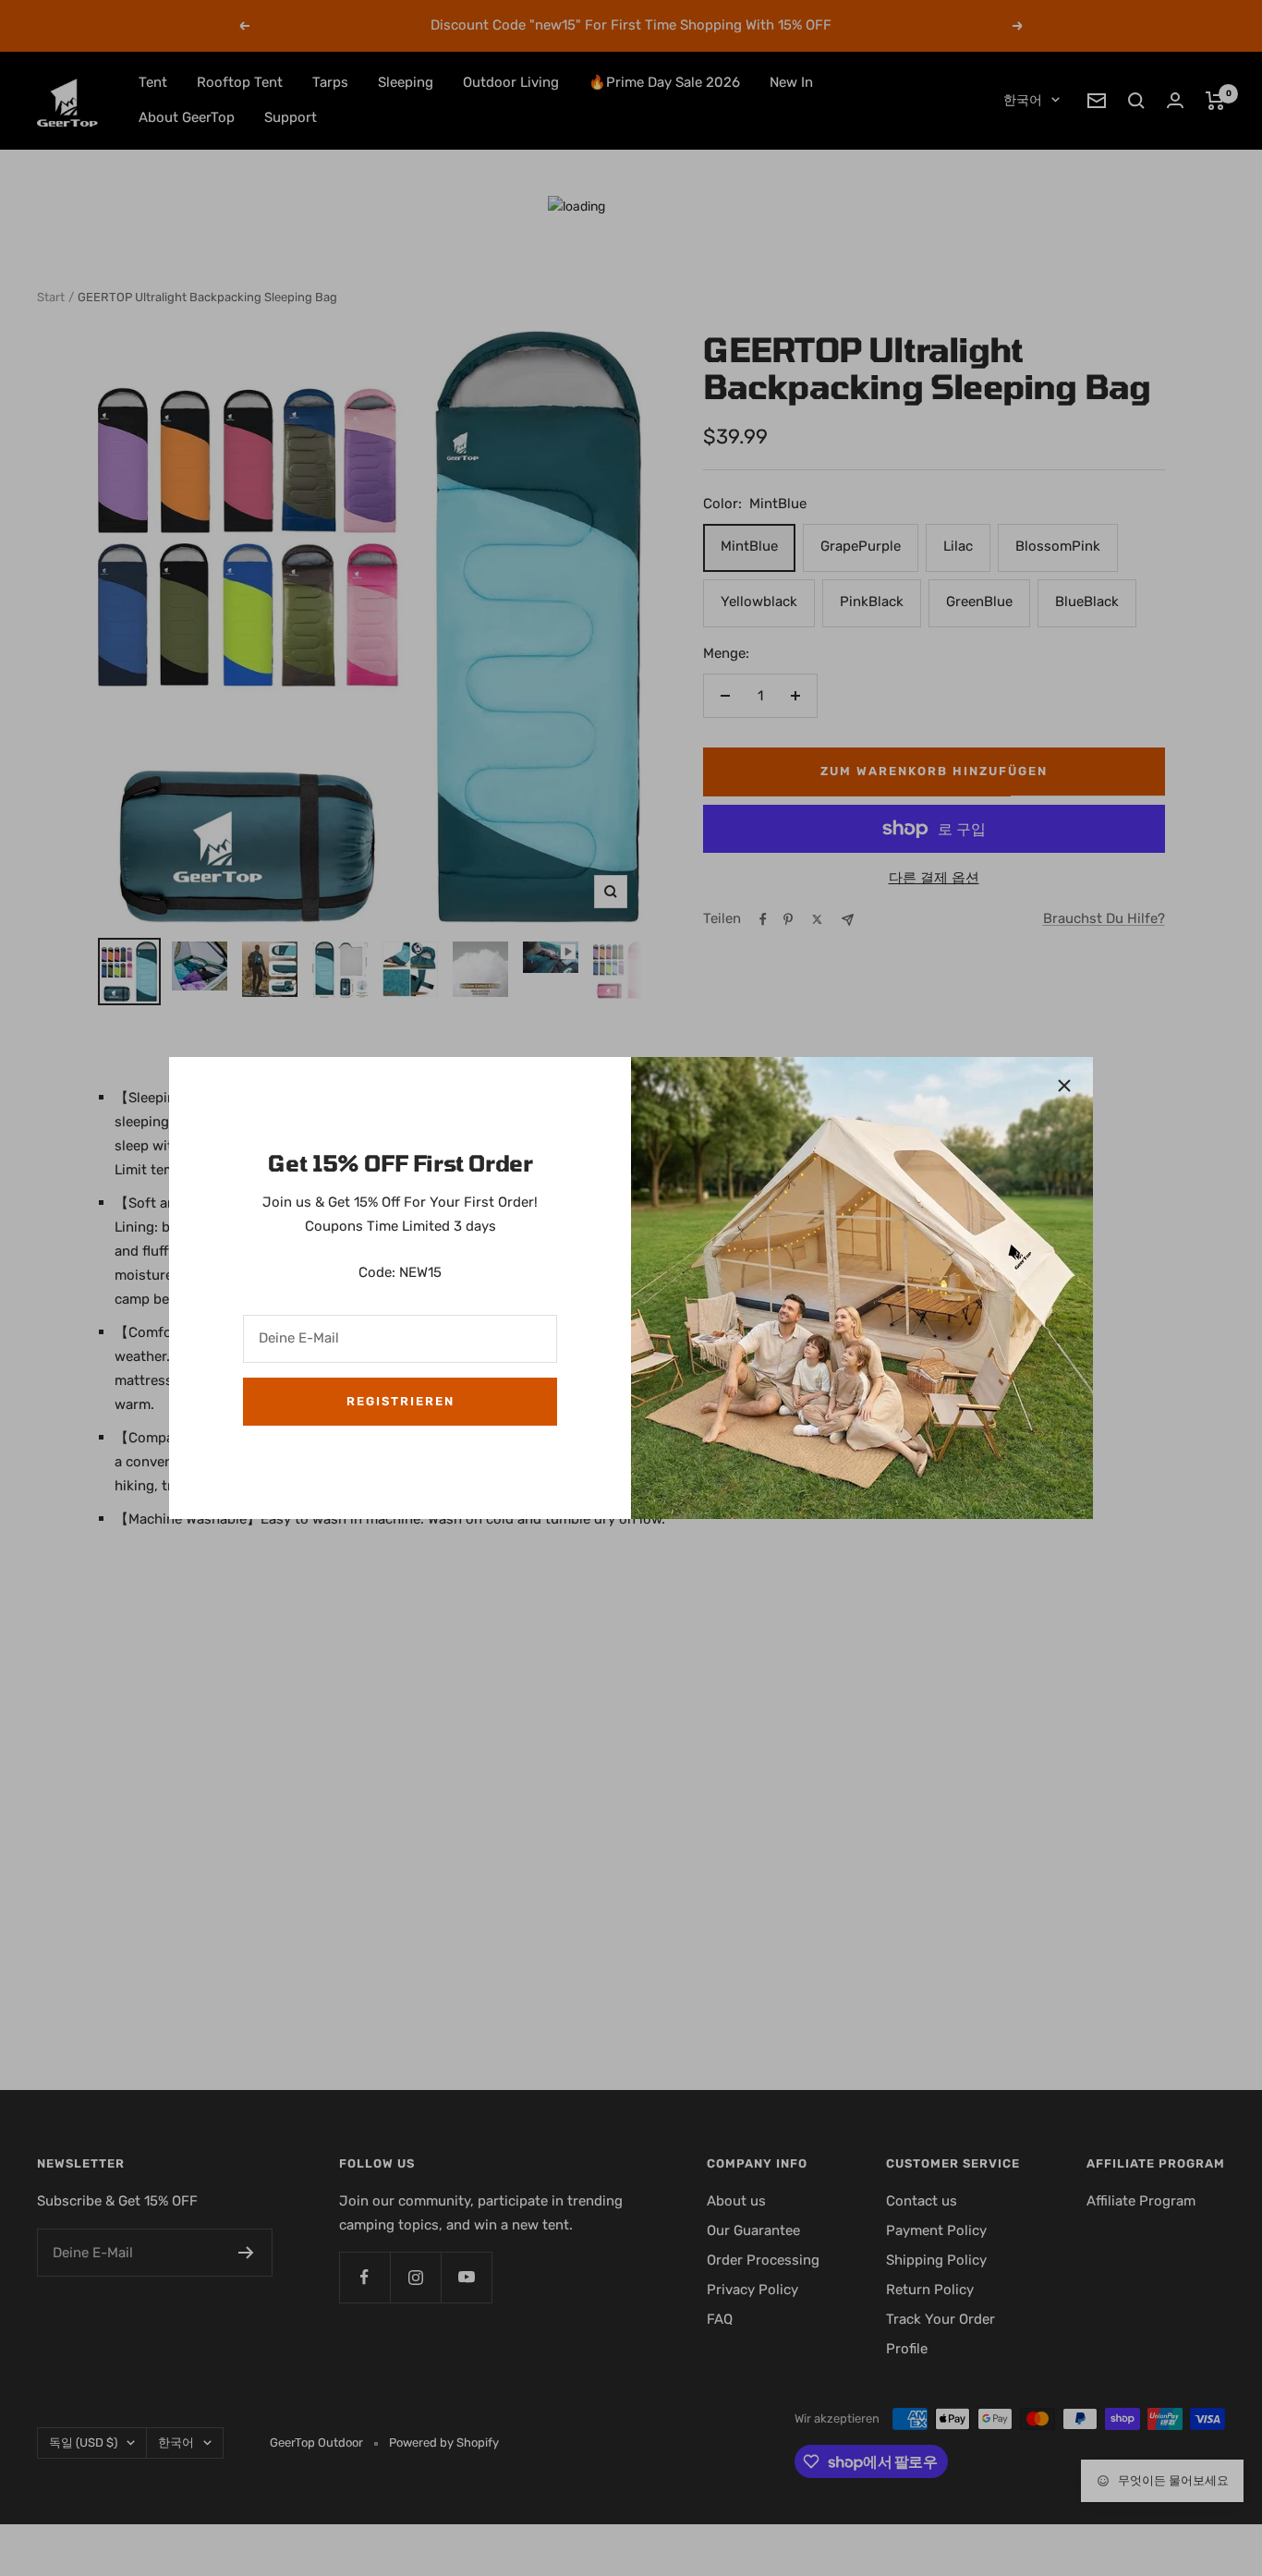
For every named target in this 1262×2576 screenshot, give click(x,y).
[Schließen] (1064, 1086)
